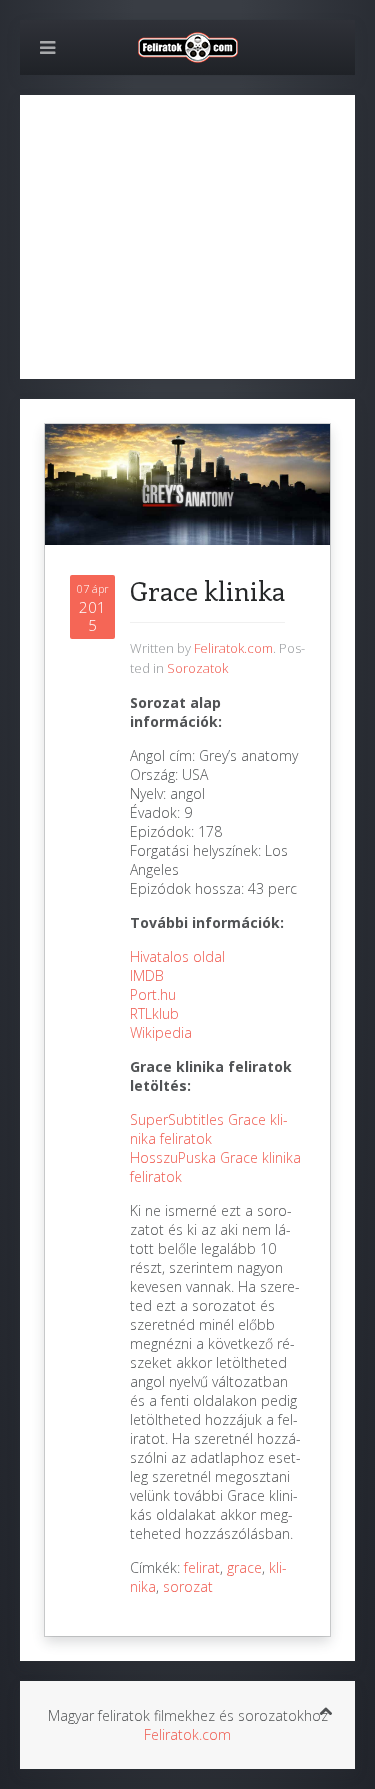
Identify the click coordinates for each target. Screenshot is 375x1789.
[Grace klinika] (187, 482)
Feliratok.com (233, 648)
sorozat (188, 1586)
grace (244, 1567)
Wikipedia (161, 1032)
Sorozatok (197, 668)
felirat (202, 1567)
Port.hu (153, 994)
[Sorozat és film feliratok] (188, 45)
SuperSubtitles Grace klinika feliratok (209, 1129)
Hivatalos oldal (177, 956)
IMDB (147, 975)
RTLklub (154, 1013)
